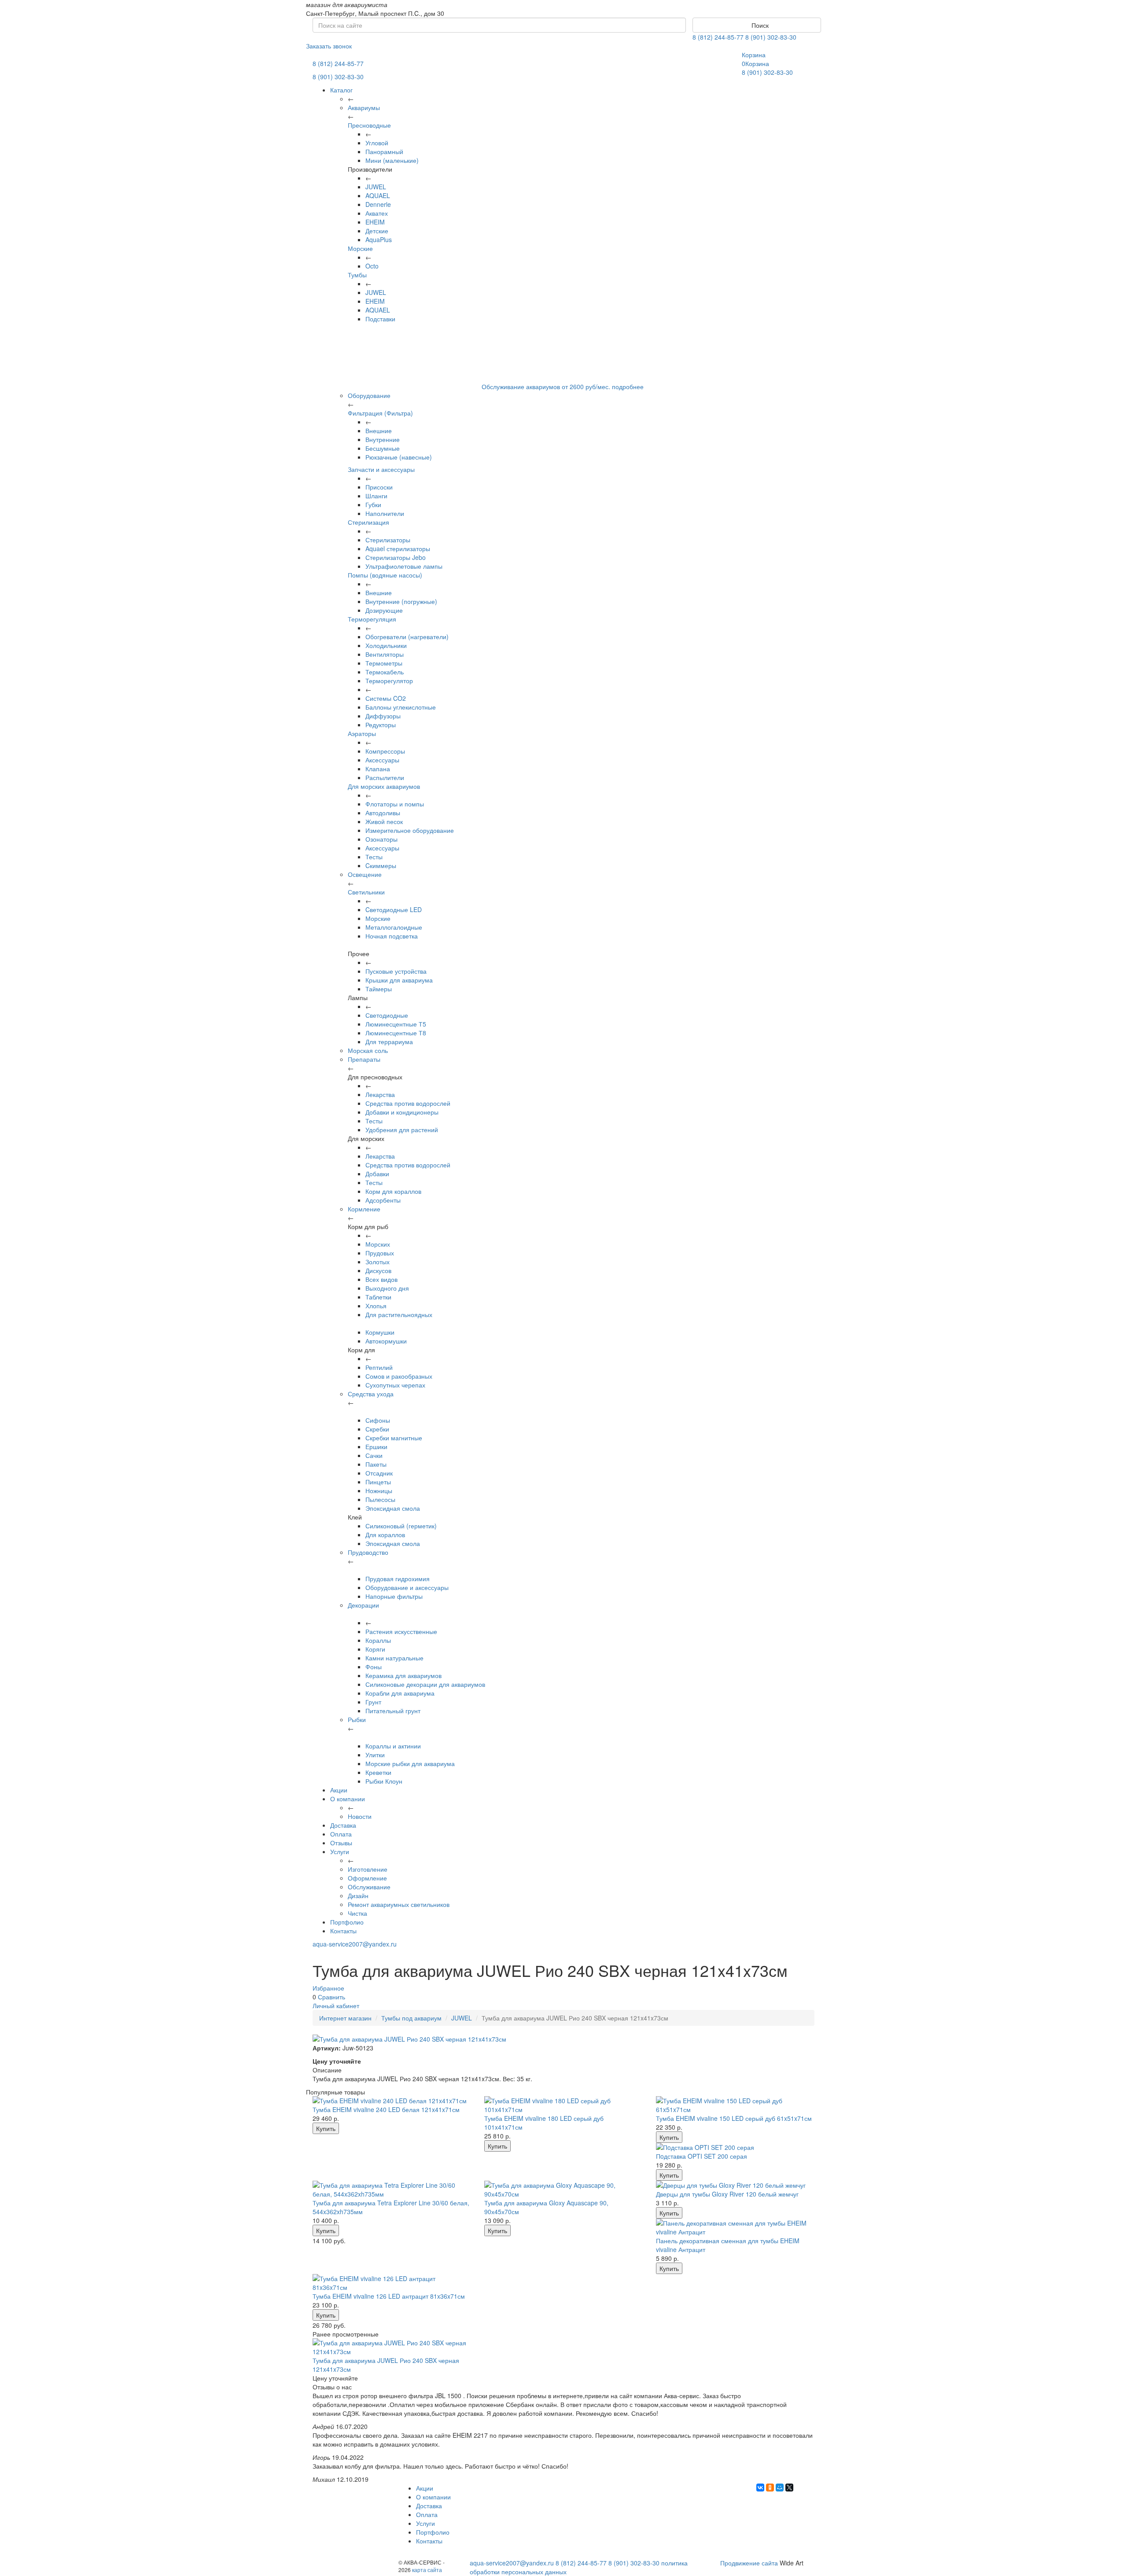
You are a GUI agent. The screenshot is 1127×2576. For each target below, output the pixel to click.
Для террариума (389, 1041)
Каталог (341, 90)
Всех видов (381, 1279)
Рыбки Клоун (384, 1781)
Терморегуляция (372, 619)
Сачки (374, 1455)
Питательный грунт (393, 1711)
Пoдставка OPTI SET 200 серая (702, 2156)
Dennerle (378, 204)
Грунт (373, 1702)
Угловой (377, 143)
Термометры (384, 663)
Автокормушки (386, 1341)
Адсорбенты (383, 1200)
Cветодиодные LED (394, 909)
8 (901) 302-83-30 (771, 37)
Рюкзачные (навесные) (399, 457)
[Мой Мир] (780, 2488)
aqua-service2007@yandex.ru (355, 1944)
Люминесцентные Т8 (396, 1033)
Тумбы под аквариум (411, 2018)
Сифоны (378, 1420)
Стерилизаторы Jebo (396, 557)
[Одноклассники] (770, 2488)
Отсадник (379, 1473)
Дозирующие (384, 610)
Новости (360, 1816)
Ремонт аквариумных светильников (399, 1904)
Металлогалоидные (394, 927)
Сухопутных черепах (395, 1385)
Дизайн (358, 1895)
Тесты (374, 857)
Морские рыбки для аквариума (410, 1763)
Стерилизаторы (388, 540)
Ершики (376, 1446)
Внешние (379, 431)
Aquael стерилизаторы (398, 548)
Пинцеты (378, 1482)
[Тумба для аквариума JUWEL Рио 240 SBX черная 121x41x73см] (392, 2347)
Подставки (380, 319)
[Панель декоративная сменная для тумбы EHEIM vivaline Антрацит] (735, 2227)
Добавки (377, 1174)
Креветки (378, 1772)
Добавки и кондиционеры (402, 1112)
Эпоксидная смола (393, 1508)
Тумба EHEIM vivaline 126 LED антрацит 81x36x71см (389, 2296)
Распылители (385, 777)
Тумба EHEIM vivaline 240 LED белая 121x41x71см (386, 2109)
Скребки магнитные (394, 1438)
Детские (377, 231)
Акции (339, 1790)
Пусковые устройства (396, 971)
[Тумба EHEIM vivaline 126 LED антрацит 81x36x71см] (392, 2283)
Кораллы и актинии (393, 1746)
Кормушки (380, 1332)
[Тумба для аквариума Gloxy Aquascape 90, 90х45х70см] (563, 2190)
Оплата (341, 1834)
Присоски (379, 487)
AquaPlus (379, 239)
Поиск (759, 25)
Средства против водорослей (408, 1103)
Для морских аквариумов (384, 786)
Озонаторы (381, 839)
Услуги (340, 1851)
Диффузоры (383, 716)
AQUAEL (378, 195)
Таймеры (379, 989)
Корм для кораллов (393, 1191)
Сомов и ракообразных (399, 1376)
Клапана (378, 769)
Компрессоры (385, 751)
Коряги (375, 1649)
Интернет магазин (345, 2018)
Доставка (343, 1825)
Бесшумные (383, 448)
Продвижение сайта (749, 2563)
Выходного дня (387, 1288)
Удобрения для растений (402, 1130)
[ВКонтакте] (760, 2488)
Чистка (357, 1913)
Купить (326, 2128)
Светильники (366, 892)
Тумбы (357, 275)
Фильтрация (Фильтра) (380, 413)
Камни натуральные (394, 1658)
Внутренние (383, 439)
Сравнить (331, 1997)
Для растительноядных (399, 1314)
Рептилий (379, 1367)
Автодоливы (383, 813)
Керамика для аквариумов (403, 1675)
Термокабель (385, 672)
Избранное (328, 1988)
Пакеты (376, 1464)
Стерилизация (368, 522)
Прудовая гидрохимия (398, 1579)
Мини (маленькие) (392, 160)
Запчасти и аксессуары (381, 469)
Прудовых (380, 1253)
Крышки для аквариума (399, 980)
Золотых (378, 1262)
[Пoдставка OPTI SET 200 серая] (735, 2147)
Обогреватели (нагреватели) (407, 637)
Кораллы (378, 1640)
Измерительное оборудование (410, 830)
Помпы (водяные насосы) (385, 575)
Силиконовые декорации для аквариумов (425, 1684)
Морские (360, 248)
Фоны (374, 1667)
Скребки (377, 1429)
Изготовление (368, 1869)
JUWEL (376, 187)
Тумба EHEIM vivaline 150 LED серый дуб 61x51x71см (734, 2118)
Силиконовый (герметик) (401, 1526)
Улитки (375, 1755)
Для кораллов (385, 1535)
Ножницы (379, 1490)
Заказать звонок (329, 46)
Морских (378, 1244)
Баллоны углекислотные (401, 707)
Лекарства (380, 1094)
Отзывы (341, 1843)
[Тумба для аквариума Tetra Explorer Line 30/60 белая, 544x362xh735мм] (392, 2190)
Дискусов (378, 1270)
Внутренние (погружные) (401, 601)
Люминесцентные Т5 (396, 1024)
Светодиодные (387, 1015)
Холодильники (386, 645)
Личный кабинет (336, 2006)
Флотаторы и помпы (395, 804)
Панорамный (384, 151)
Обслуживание (369, 1887)
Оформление (367, 1878)
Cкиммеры (381, 865)
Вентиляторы (385, 654)
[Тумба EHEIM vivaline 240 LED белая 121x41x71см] (392, 2101)
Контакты (343, 1931)
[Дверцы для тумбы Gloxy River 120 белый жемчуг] (735, 2185)
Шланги (376, 496)
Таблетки (378, 1297)
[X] (789, 2488)
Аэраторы (362, 733)
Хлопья (376, 1306)
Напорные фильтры (394, 1596)
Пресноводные (369, 125)
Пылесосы (380, 1499)
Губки (373, 504)
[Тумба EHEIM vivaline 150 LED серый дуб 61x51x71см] (735, 2105)
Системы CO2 (386, 698)
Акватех (377, 213)
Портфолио (347, 1922)
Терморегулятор (389, 681)
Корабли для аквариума (400, 1693)
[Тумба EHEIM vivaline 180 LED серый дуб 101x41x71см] (563, 2105)
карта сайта (427, 2570)
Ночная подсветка (392, 936)
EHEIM (375, 222)
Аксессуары (382, 760)
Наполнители (385, 513)
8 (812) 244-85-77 (718, 37)
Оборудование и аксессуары (407, 1587)
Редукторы (381, 725)
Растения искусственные (401, 1631)
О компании (348, 1799)
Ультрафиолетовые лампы (404, 566)
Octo (372, 266)
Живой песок (384, 821)
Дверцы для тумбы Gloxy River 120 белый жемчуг (727, 2194)
